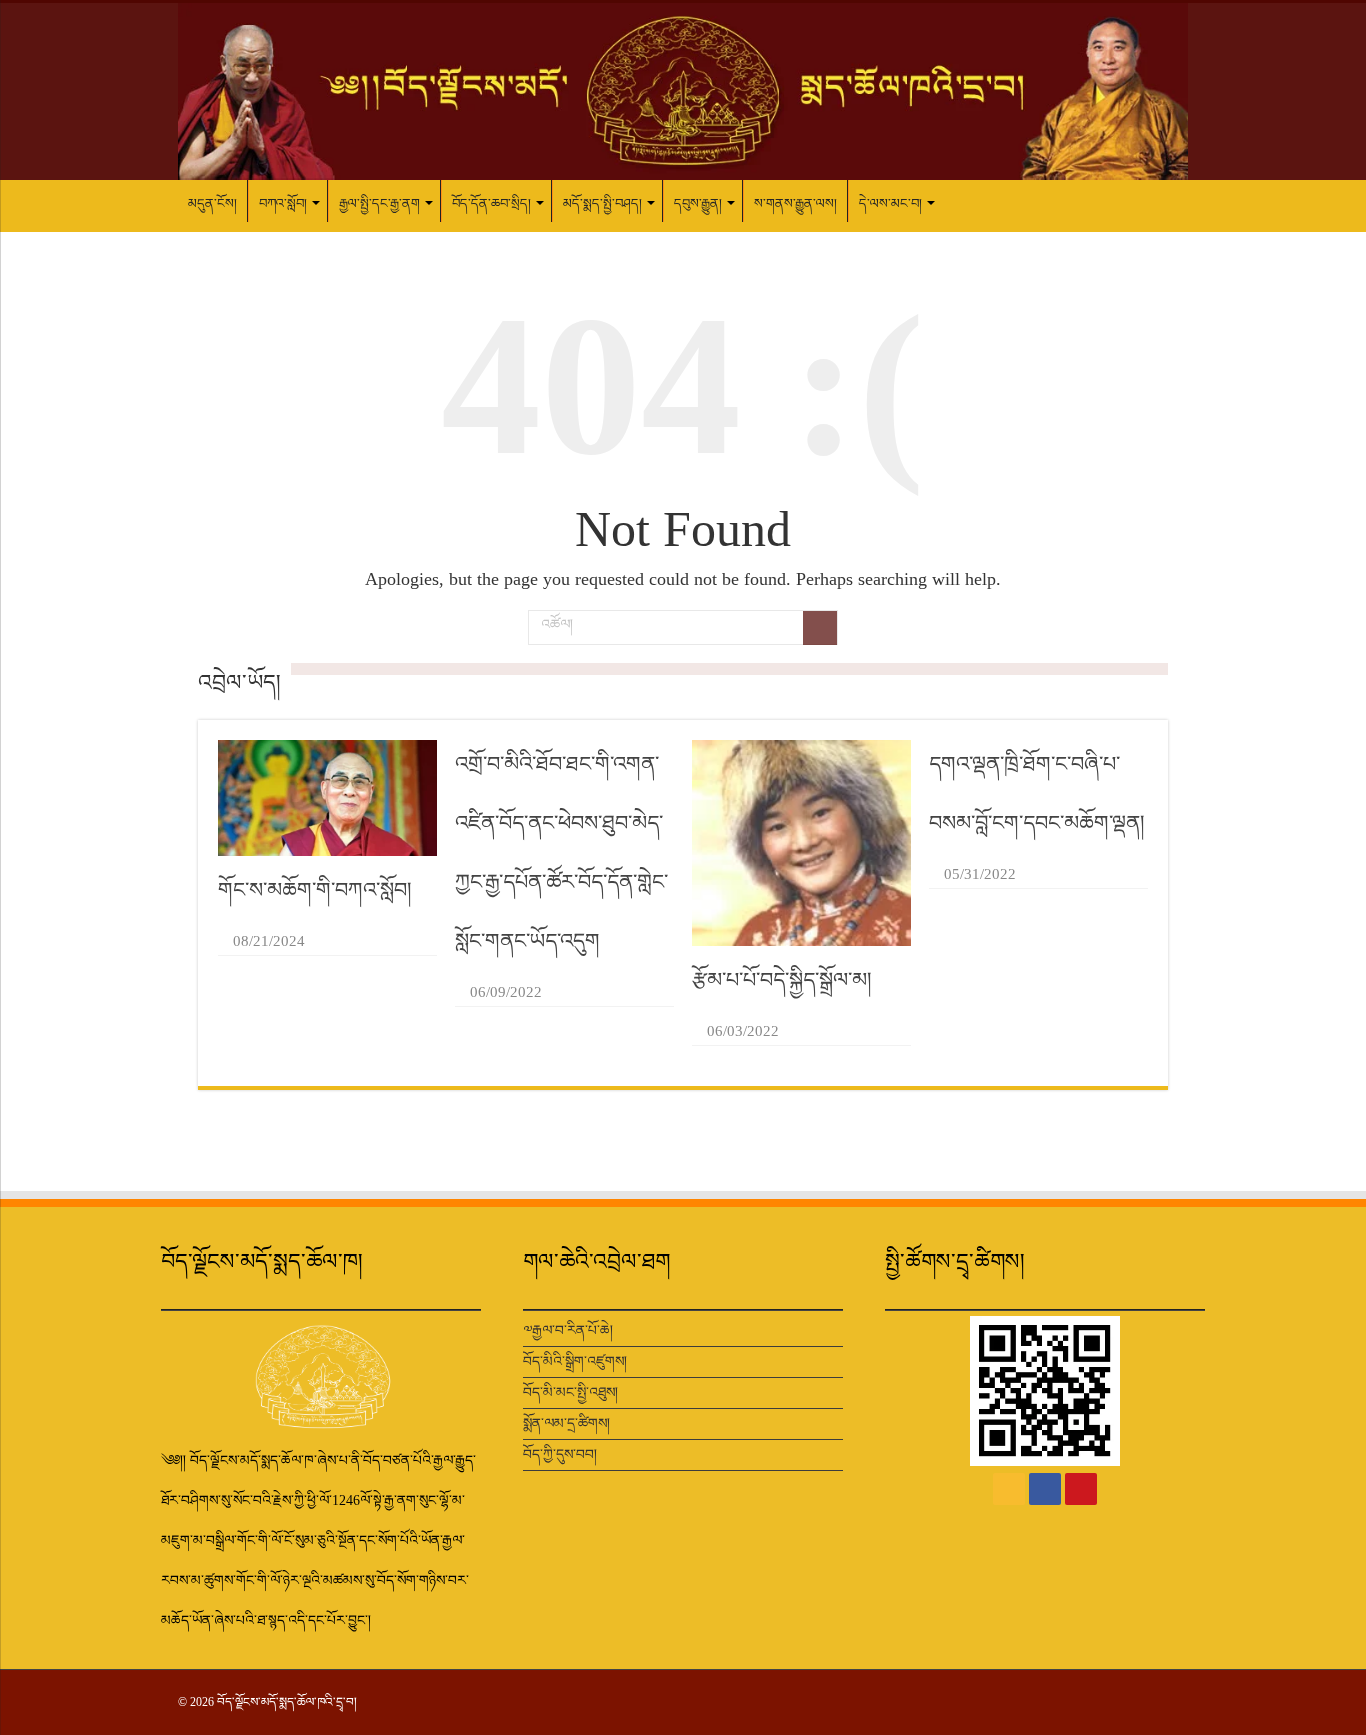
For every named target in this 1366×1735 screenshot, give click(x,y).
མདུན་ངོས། (212, 203)
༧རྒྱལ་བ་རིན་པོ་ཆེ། (568, 1330)
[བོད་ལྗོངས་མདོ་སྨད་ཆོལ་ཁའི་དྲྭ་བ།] (683, 91)
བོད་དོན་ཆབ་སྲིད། (491, 203)
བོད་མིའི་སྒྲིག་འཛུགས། (575, 1361)
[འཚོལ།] (820, 628)
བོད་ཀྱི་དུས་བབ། (560, 1454)
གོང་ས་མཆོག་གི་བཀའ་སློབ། (315, 890)
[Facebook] (1045, 1489)
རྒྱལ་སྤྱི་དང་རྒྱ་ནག (379, 203)
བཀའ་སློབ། (283, 203)
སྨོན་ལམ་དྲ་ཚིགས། (566, 1423)
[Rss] (1009, 1489)
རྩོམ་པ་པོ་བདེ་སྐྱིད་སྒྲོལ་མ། (782, 980)
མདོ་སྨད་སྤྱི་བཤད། (602, 203)
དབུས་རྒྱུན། (698, 203)
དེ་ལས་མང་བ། (890, 203)
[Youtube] (1081, 1489)
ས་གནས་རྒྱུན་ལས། (795, 203)
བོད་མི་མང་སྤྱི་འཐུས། (570, 1392)
